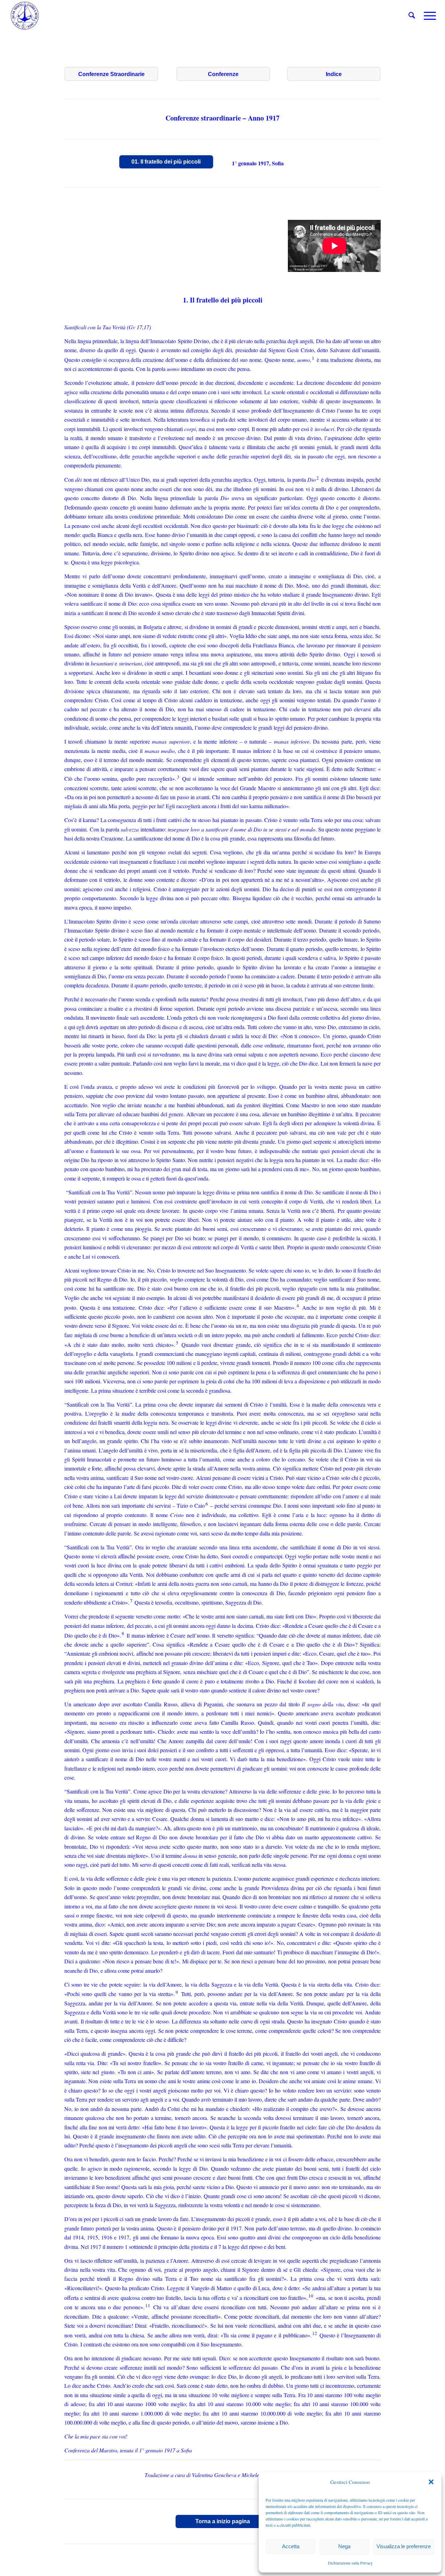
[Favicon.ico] (25, 16)
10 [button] (311, 2296)
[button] (431, 2482)
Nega (344, 2546)
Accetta (291, 2546)
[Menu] (428, 16)
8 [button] (123, 1633)
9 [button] (177, 1992)
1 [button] (313, 358)
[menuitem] (412, 16)
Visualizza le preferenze (404, 2546)
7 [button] (131, 1601)
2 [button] (318, 478)
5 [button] (177, 1343)
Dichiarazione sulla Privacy (350, 2563)
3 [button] (178, 777)
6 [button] (207, 1504)
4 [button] (298, 1306)
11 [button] (148, 2305)
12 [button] (315, 2333)
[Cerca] (412, 16)
